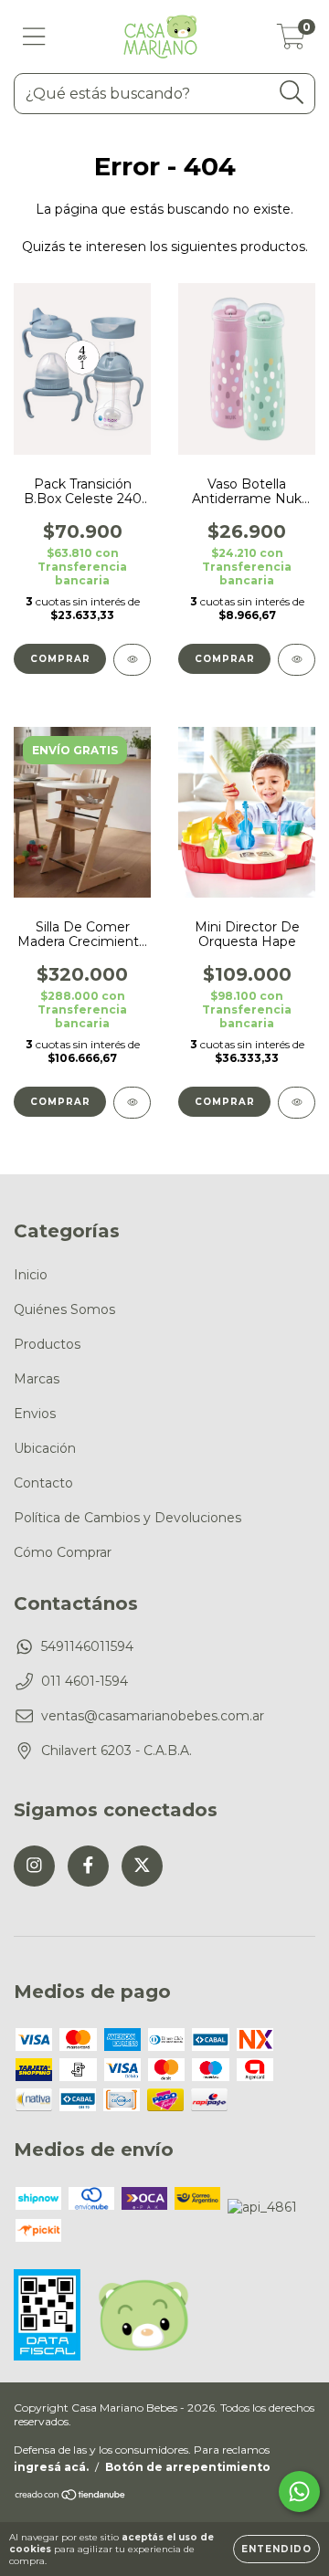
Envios (35, 1414)
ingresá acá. (51, 2467)
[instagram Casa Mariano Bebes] (34, 1866)
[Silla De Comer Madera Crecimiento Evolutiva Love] (132, 1103)
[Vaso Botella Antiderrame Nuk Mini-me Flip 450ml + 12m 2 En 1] (297, 660)
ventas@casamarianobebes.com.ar (153, 1716)
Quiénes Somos (64, 1309)
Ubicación (45, 1448)
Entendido (276, 2549)
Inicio (31, 1275)
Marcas (37, 1379)
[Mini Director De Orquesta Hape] (297, 1103)
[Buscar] (292, 93)
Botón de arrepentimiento (188, 2467)
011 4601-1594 (85, 1681)
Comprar (225, 659)
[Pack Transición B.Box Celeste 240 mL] (132, 660)
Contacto (43, 1483)
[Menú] (34, 37)
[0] (291, 41)
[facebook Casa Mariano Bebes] (88, 1866)
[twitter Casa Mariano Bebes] (142, 1866)
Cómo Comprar (63, 1552)
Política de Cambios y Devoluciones (127, 1518)
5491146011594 (87, 1646)
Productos (47, 1344)
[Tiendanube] (71, 2497)
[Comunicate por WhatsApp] (299, 2492)
